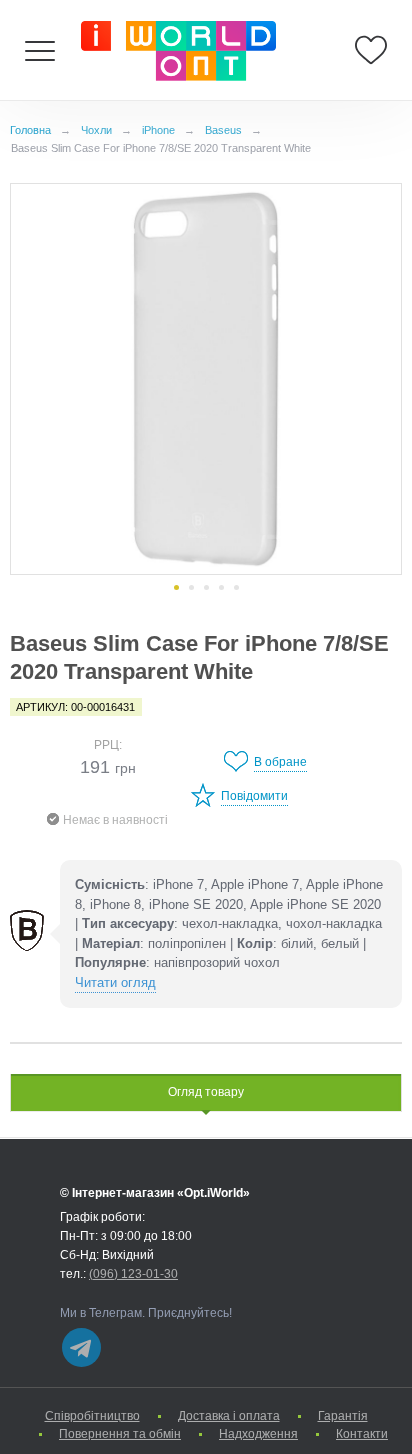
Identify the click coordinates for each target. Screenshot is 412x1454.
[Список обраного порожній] (371, 50)
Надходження (258, 1434)
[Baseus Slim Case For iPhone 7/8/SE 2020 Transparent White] (206, 379)
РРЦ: (108, 745)
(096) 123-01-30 (133, 1274)
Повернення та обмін (120, 1434)
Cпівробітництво (92, 1416)
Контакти (362, 1434)
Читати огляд (115, 982)
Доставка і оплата (229, 1416)
